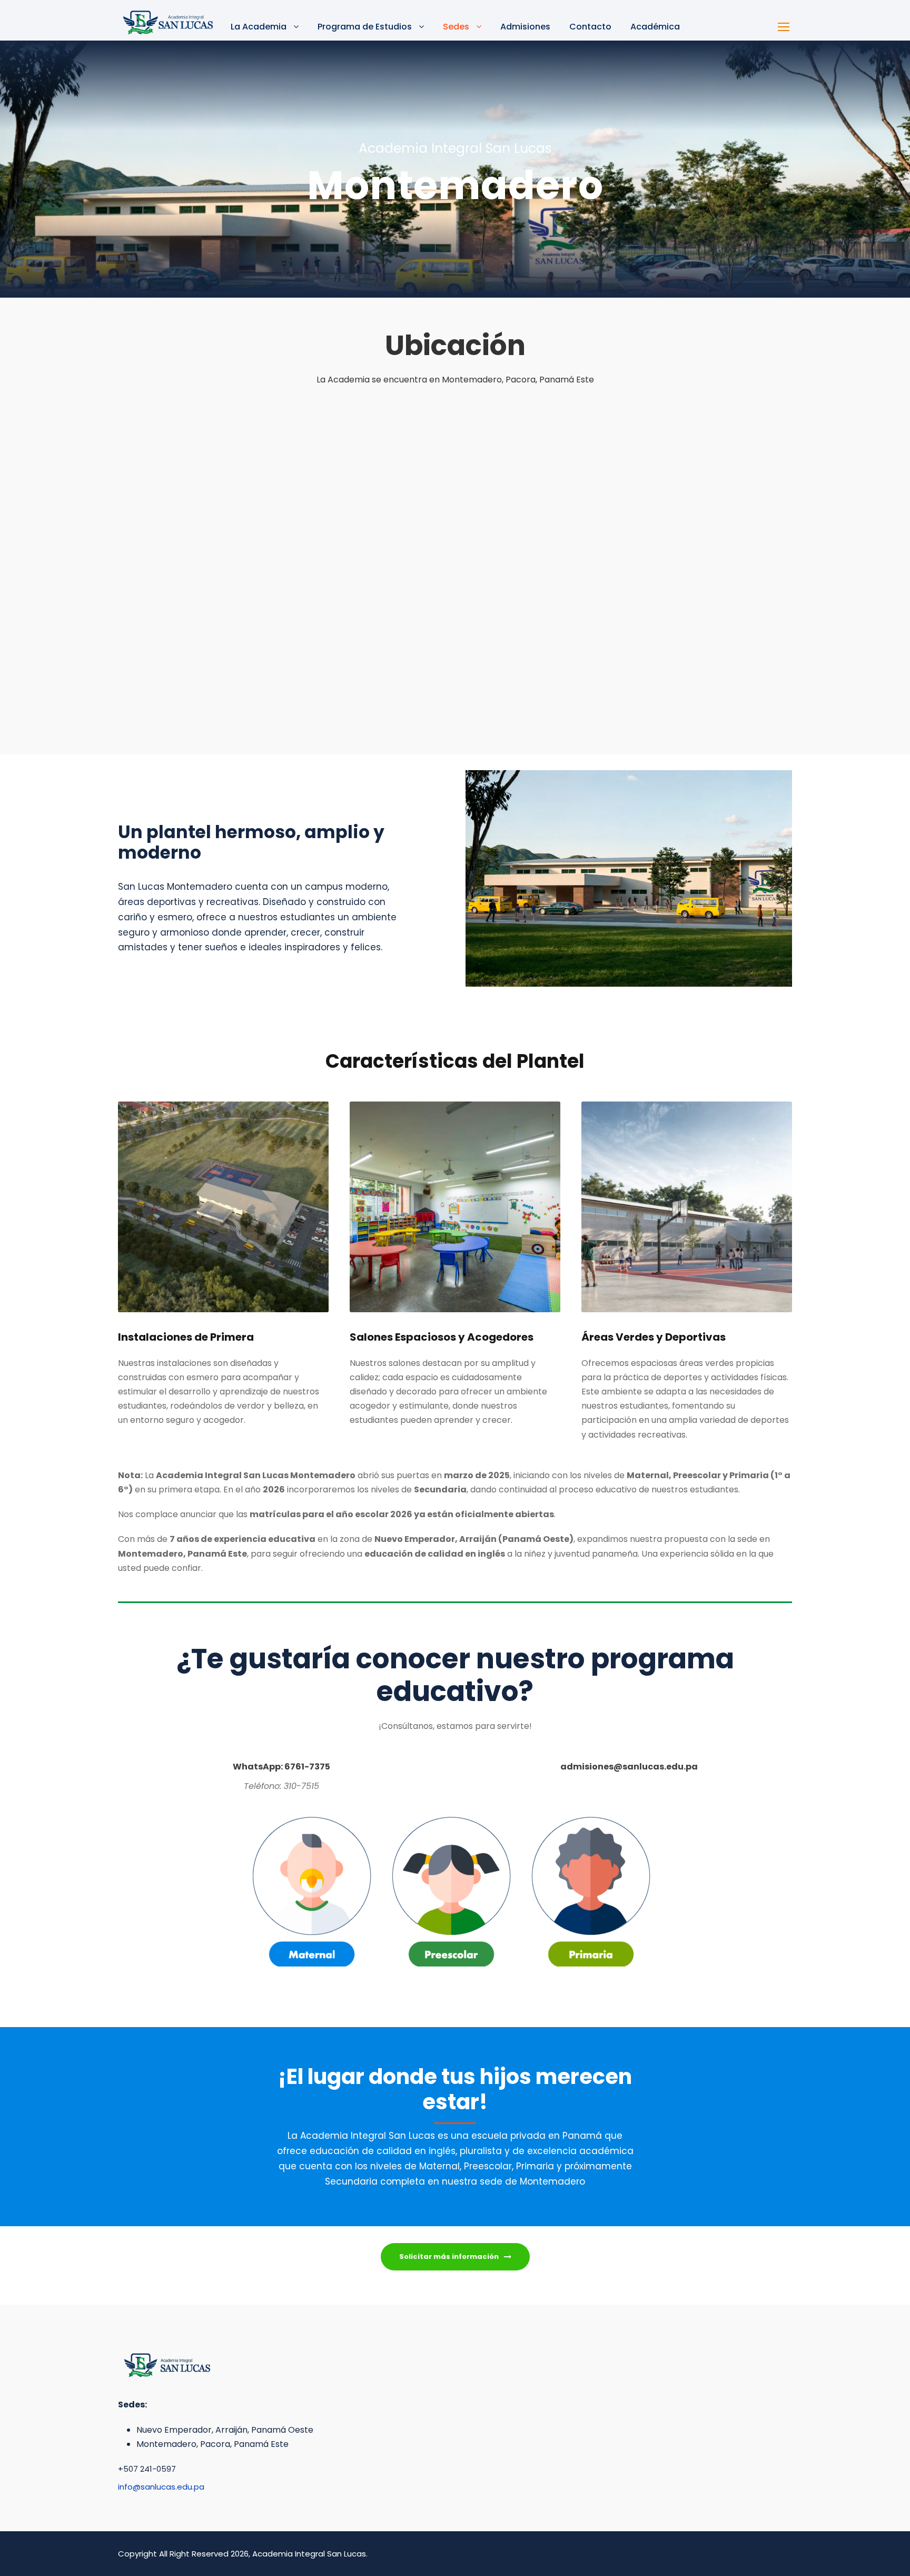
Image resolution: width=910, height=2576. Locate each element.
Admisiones (525, 27)
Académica (655, 27)
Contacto (590, 27)
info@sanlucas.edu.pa (161, 2487)
